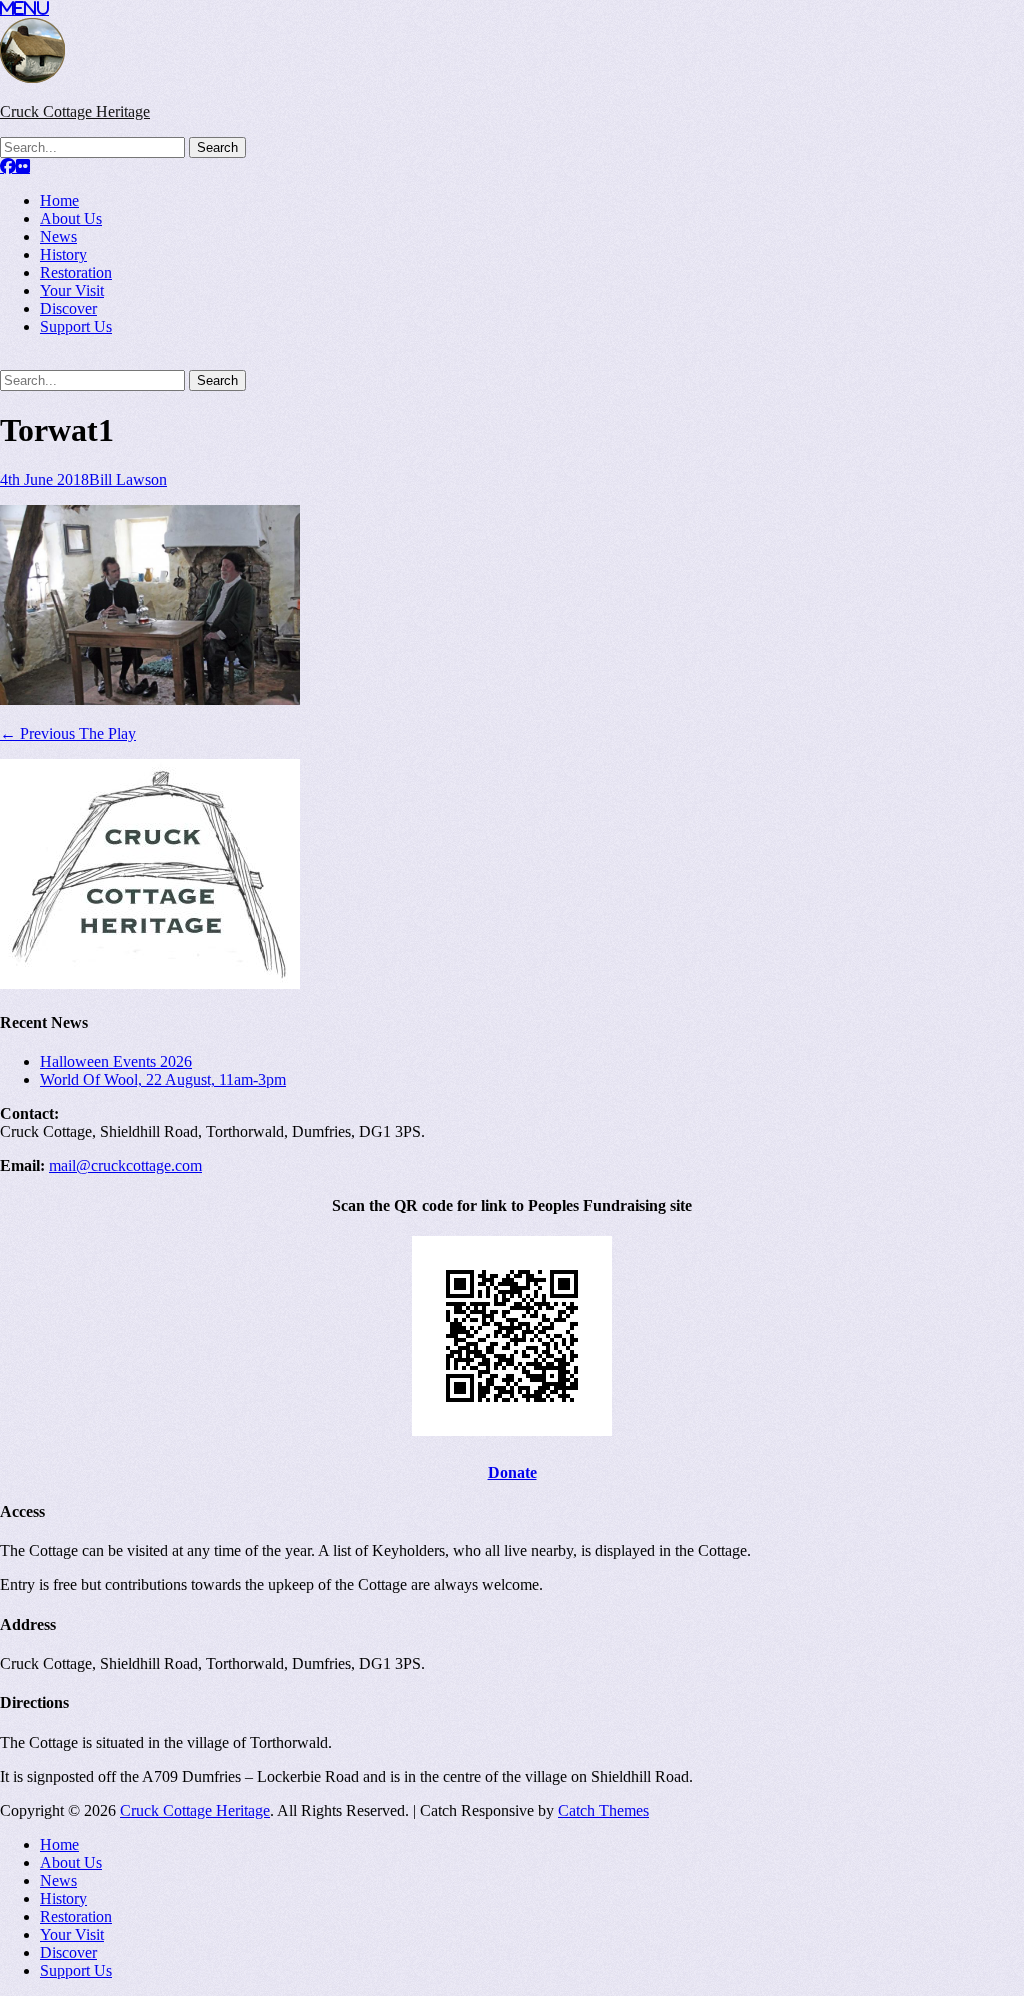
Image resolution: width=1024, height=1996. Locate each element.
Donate (512, 1472)
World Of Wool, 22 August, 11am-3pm (163, 1079)
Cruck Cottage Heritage (75, 111)
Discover (68, 308)
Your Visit (72, 290)
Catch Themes (603, 1810)
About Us (71, 218)
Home (59, 200)
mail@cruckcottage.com (125, 1165)
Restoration (76, 272)
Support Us (76, 326)
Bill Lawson (128, 479)
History (63, 254)
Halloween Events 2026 (116, 1061)
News (58, 236)
